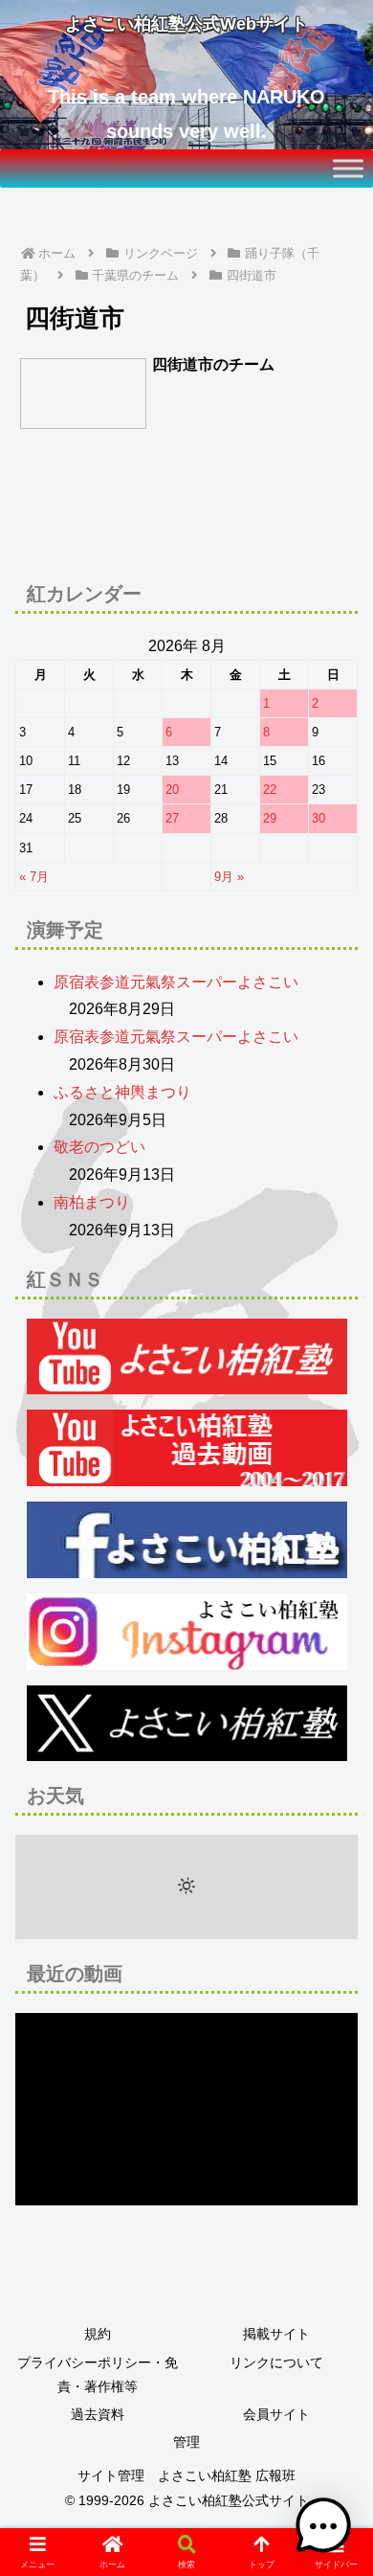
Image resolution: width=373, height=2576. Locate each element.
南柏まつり (92, 1202)
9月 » (229, 877)
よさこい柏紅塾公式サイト (229, 2500)
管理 (186, 2442)
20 (172, 790)
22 (270, 790)
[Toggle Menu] (348, 168)
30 (318, 818)
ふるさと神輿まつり (122, 1092)
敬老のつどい (99, 1147)
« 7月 (34, 877)
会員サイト (276, 2414)
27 (172, 818)
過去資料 (98, 2414)
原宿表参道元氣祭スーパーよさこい (176, 982)
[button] (335, 2358)
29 (270, 818)
